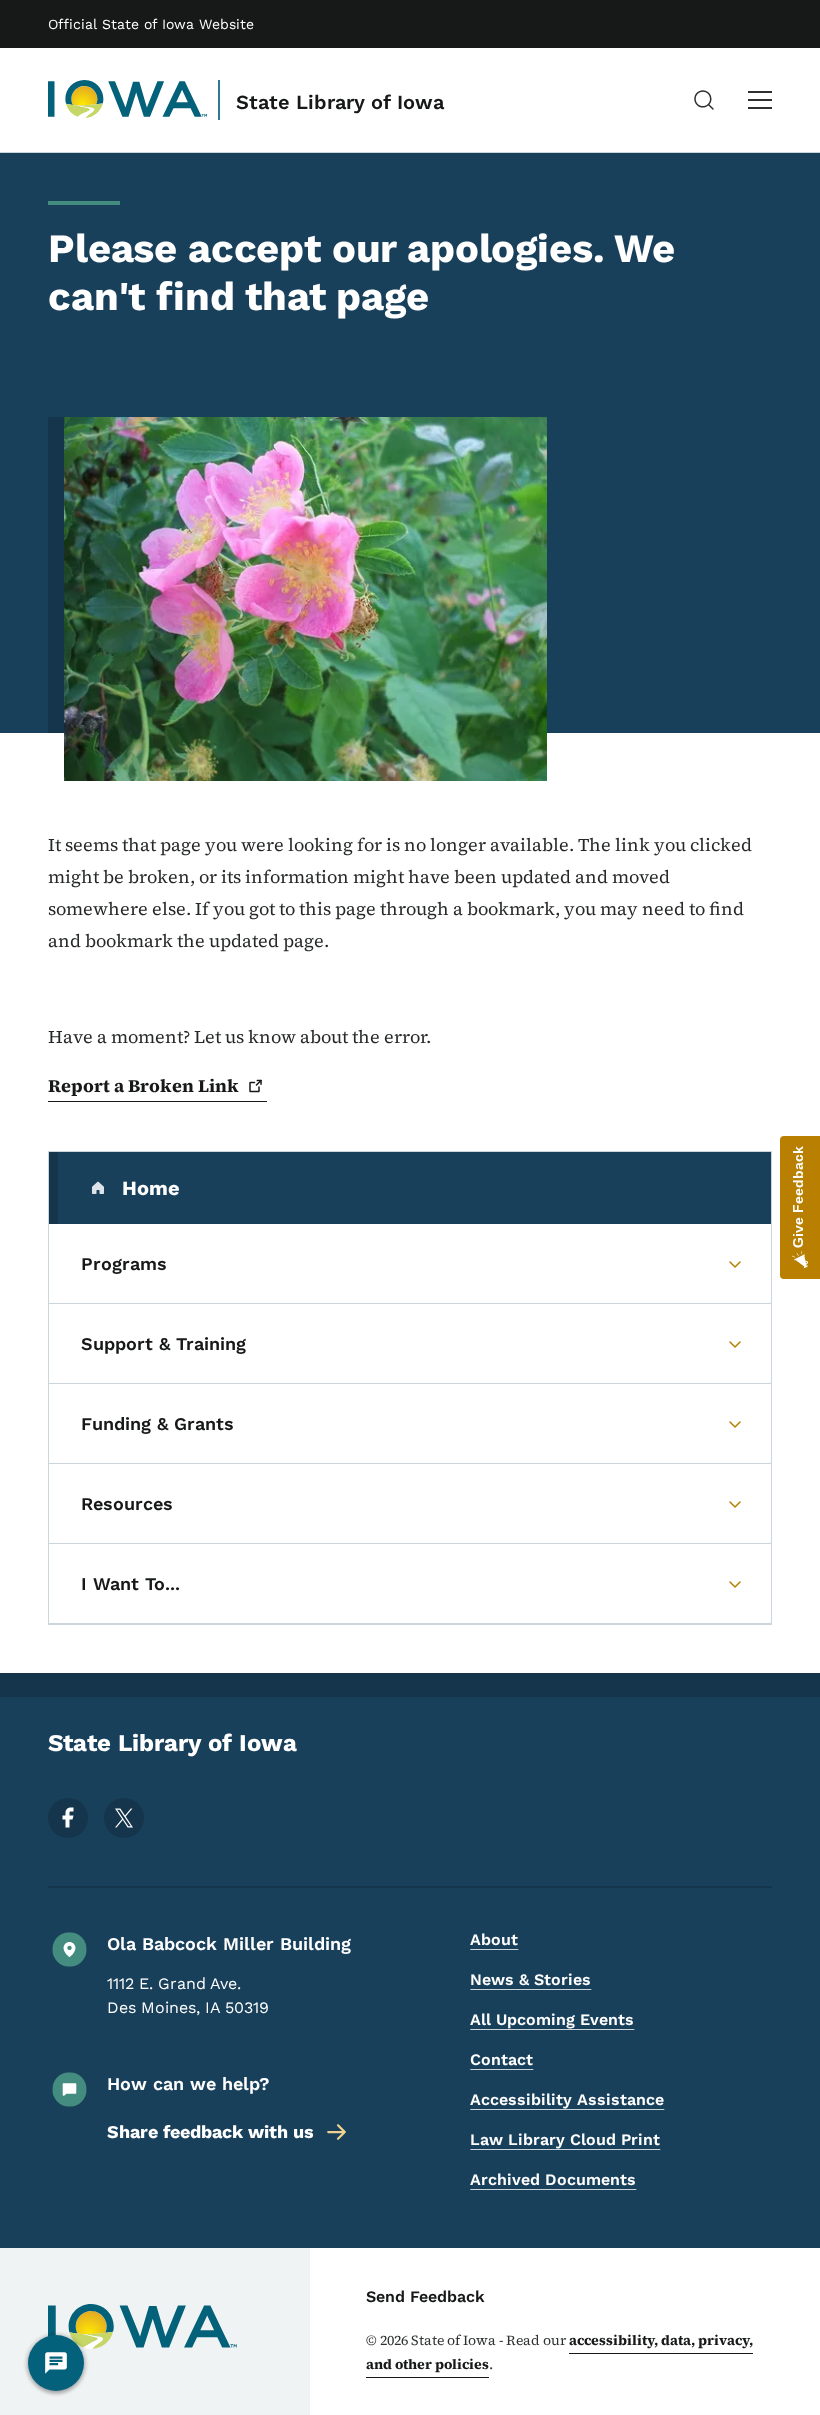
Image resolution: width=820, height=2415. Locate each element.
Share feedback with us (210, 2131)
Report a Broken (143, 1085)
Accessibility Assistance (567, 2099)
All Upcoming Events (552, 2019)
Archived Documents (553, 2179)
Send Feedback (425, 2296)
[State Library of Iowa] (128, 100)
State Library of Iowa (340, 102)
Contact (501, 2059)
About (494, 1939)
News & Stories (530, 1979)
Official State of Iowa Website (151, 24)
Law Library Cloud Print (565, 2139)
